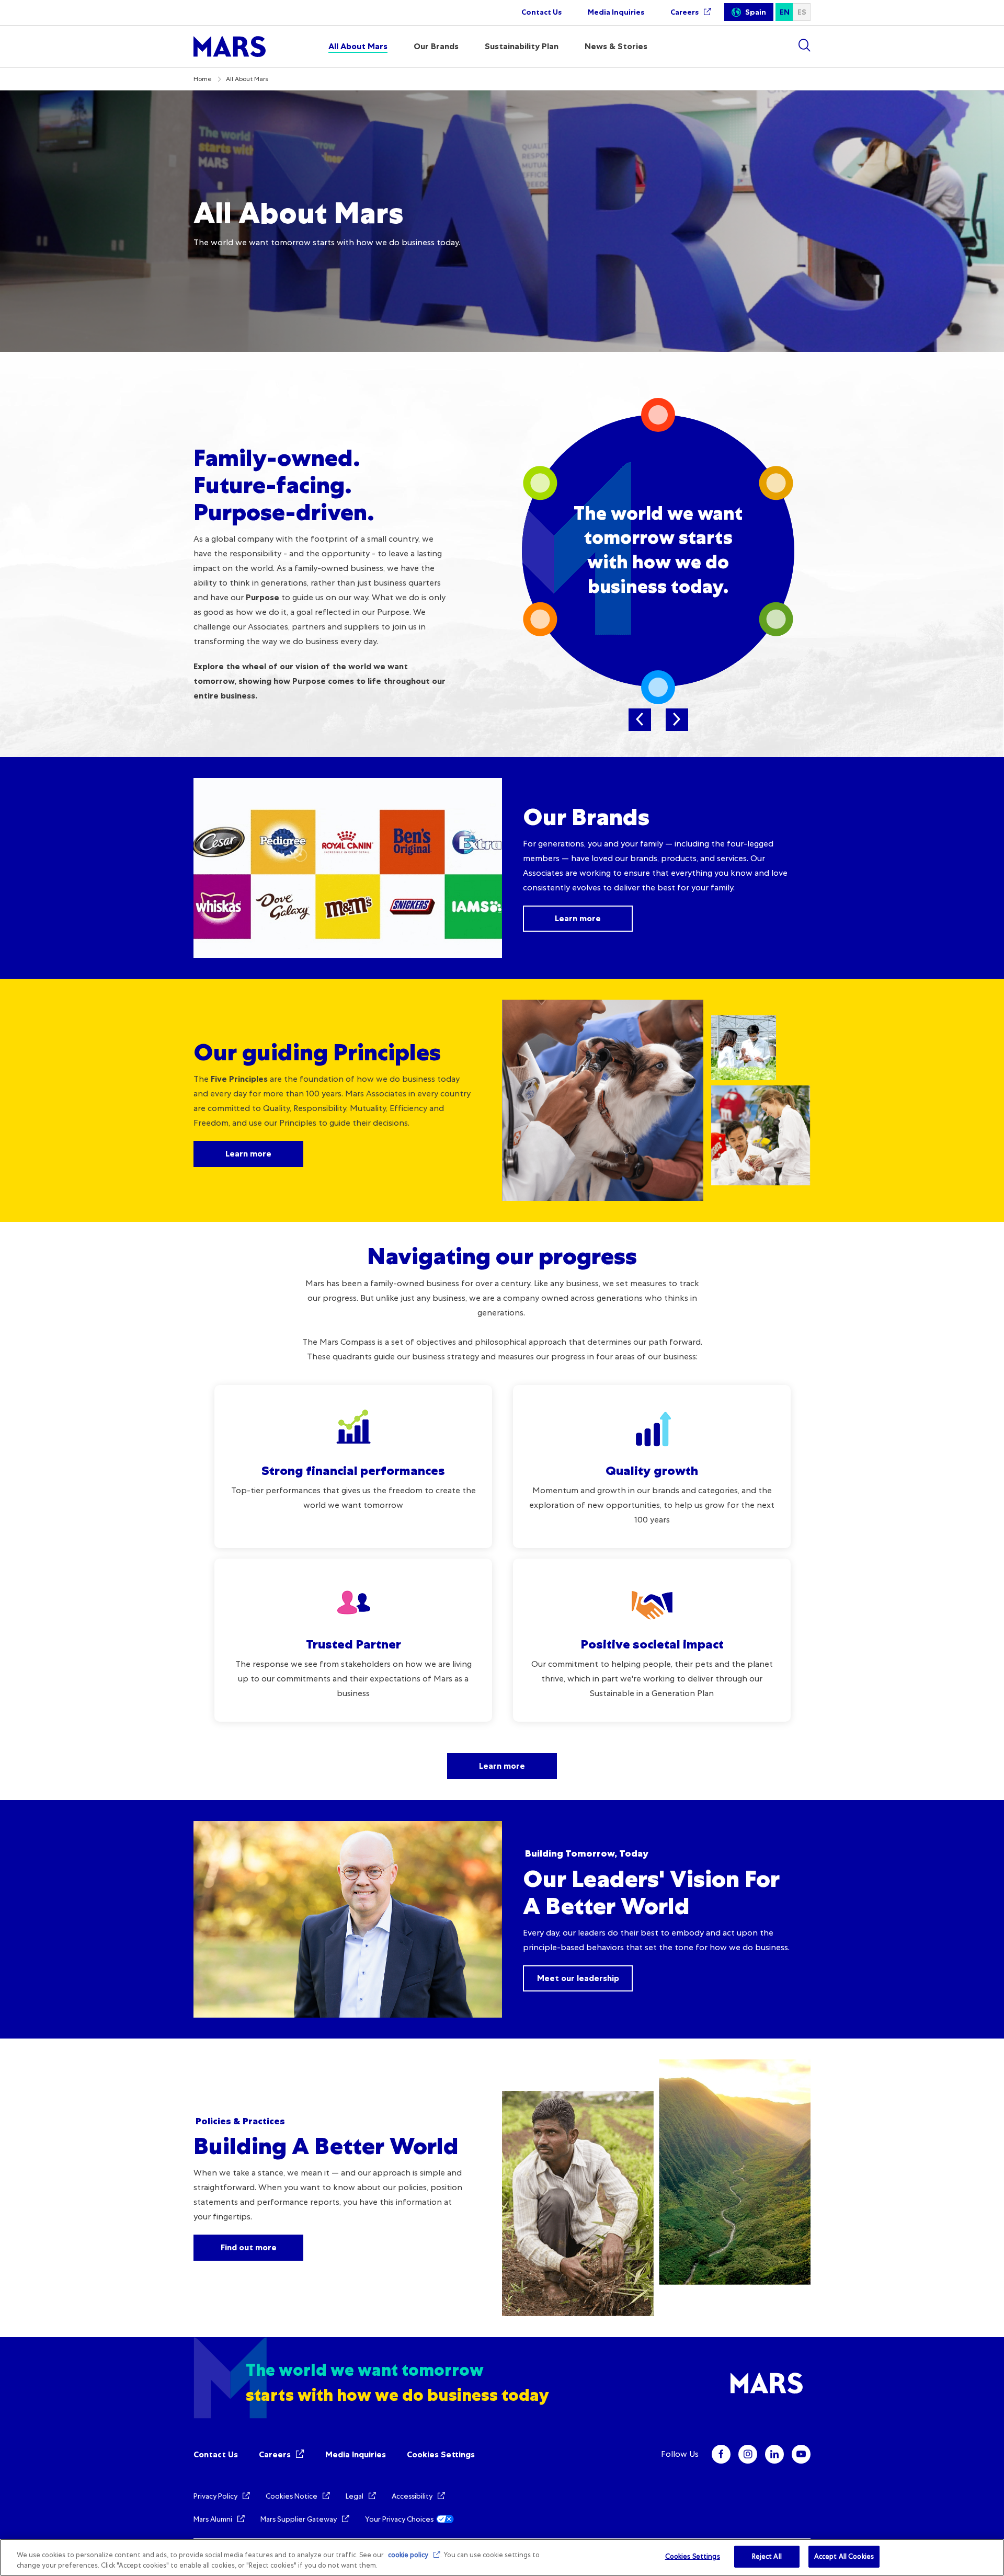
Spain (756, 12)
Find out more (249, 2247)
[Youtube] (801, 2454)
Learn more (578, 918)
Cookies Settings (441, 2454)
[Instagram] (748, 2454)
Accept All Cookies (844, 2556)
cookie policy (408, 2555)
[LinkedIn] (774, 2454)
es (802, 12)
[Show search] (804, 45)
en (785, 12)
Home (203, 79)
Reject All (767, 2556)
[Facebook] (721, 2454)
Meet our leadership (578, 1978)
